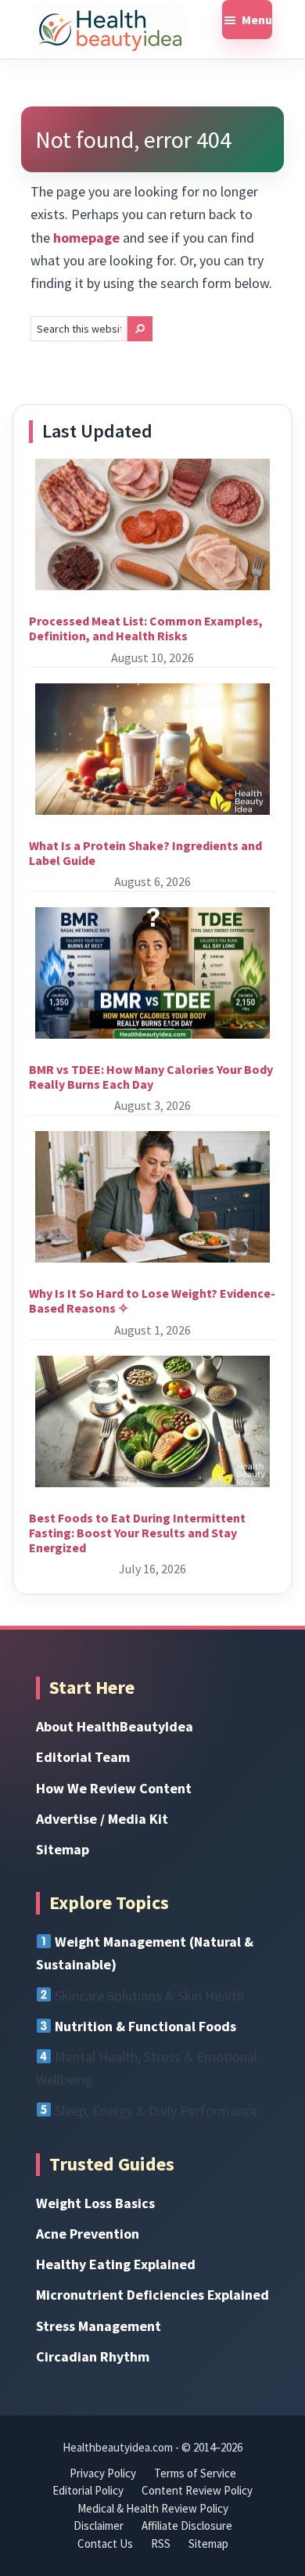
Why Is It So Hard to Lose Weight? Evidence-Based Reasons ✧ (152, 1301)
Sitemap (63, 1849)
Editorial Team (83, 1757)
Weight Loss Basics (95, 2203)
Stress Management (99, 2326)
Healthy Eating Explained (116, 2264)
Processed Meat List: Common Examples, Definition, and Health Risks (146, 628)
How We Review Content (114, 1788)
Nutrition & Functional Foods (145, 2026)
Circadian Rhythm (93, 2356)
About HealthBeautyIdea (115, 1726)
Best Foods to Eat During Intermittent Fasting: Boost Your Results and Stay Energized (137, 1533)
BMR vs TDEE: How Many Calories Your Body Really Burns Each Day (151, 1077)
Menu (257, 20)
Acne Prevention (88, 2234)
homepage (86, 238)
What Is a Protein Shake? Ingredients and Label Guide (145, 853)
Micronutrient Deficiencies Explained (152, 2295)
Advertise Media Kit (102, 1819)
